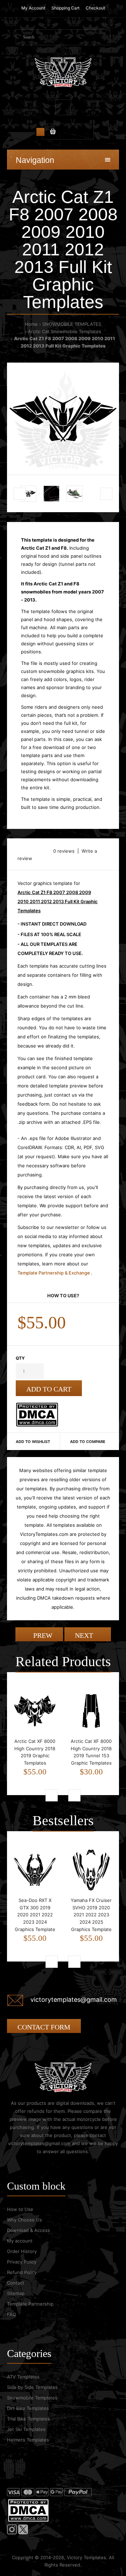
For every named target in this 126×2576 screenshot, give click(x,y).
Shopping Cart (65, 8)
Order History (22, 2251)
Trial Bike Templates (29, 2419)
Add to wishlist (33, 1442)
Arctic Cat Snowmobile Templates (65, 331)
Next (85, 1635)
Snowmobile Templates (32, 2398)
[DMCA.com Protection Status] (37, 1425)
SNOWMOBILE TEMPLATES (72, 324)
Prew (42, 1635)
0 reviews (64, 851)
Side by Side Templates (32, 2387)
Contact (16, 2283)
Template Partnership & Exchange (54, 1273)
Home (31, 324)
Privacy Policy (22, 2262)
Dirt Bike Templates (28, 2408)
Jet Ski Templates (26, 2429)
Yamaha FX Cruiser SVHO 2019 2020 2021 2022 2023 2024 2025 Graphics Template (91, 1915)
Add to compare (88, 1442)
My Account (33, 8)
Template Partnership (30, 2304)
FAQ (12, 2314)
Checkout (95, 8)
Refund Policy (22, 2272)
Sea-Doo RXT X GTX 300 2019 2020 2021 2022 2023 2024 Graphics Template (35, 1915)
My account (20, 2241)
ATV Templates (23, 2377)
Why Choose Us (24, 2220)
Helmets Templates (28, 2440)
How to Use (20, 2209)
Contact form (44, 2027)
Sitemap (16, 2293)
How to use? (63, 1296)
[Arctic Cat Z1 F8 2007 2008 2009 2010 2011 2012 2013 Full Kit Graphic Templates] (63, 419)
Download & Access (29, 2230)
